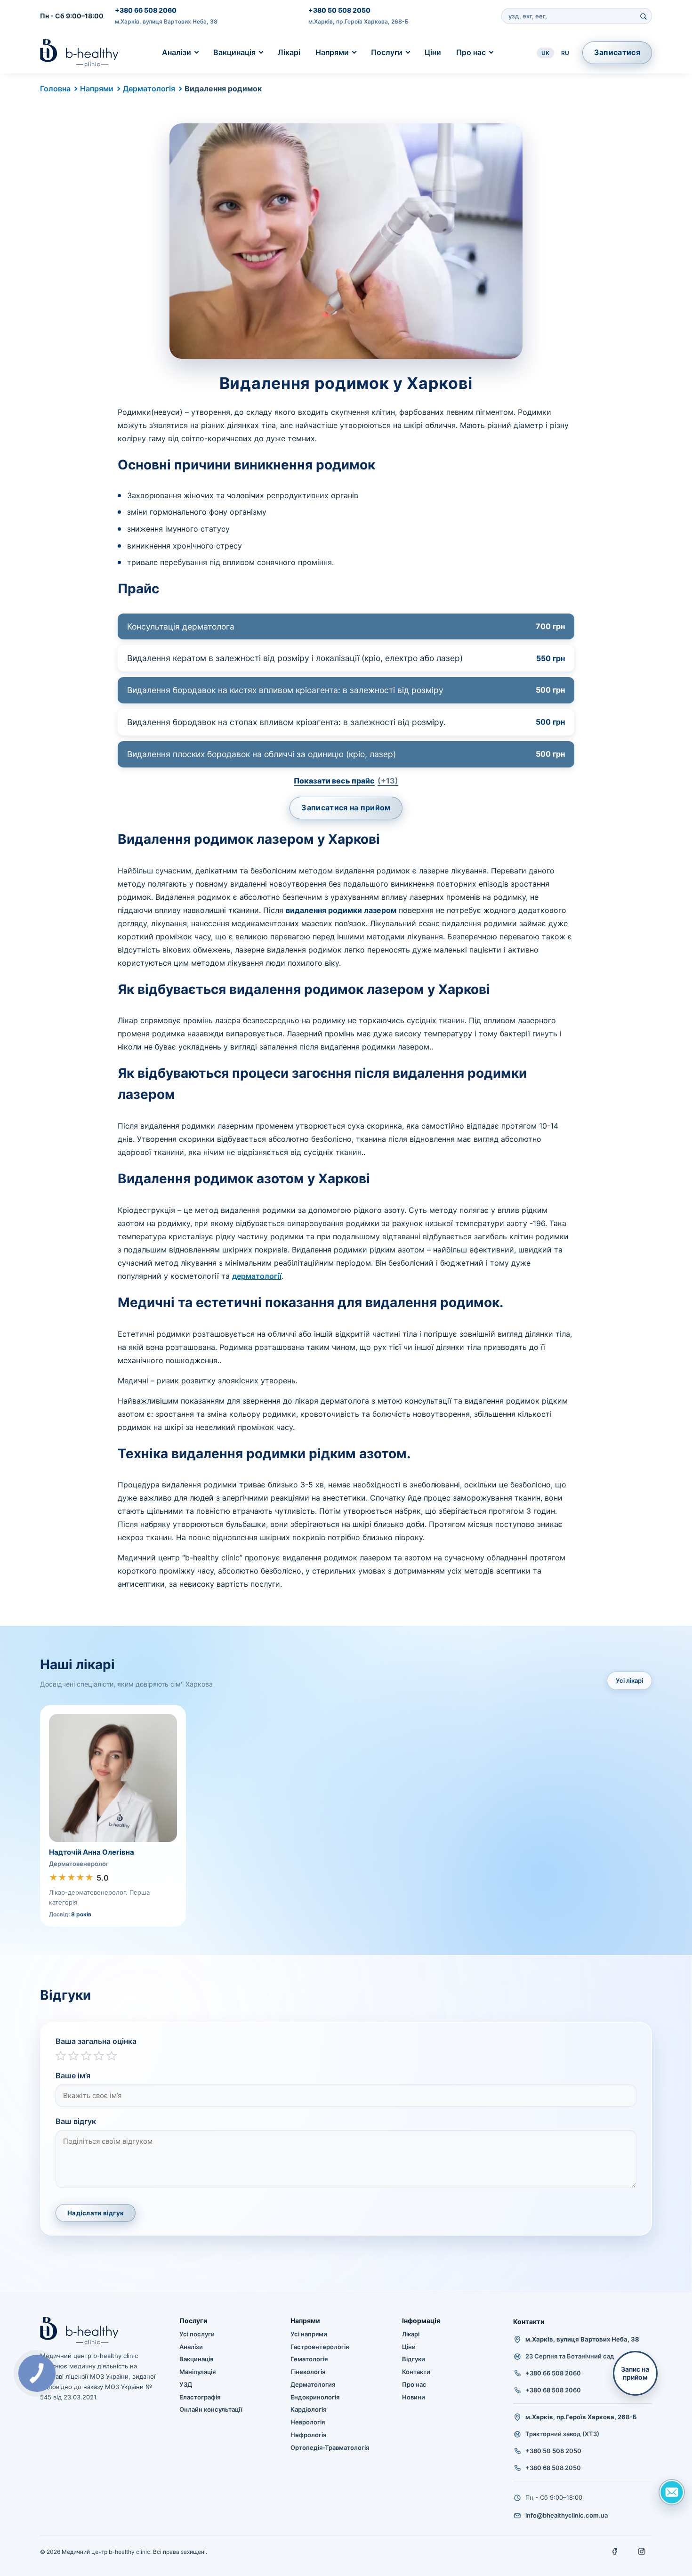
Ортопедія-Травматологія (330, 2447)
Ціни (433, 52)
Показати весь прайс (346, 781)
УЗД (186, 2384)
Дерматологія (149, 89)
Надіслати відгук (96, 2213)
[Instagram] (642, 2552)
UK (545, 53)
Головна (55, 89)
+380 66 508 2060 (146, 10)
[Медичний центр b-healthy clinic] (79, 53)
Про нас (471, 52)
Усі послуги (197, 2334)
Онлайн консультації (211, 2409)
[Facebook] (615, 2552)
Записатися (617, 52)
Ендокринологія (315, 2397)
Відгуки (414, 2359)
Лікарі (289, 52)
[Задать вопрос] (672, 2492)
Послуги (387, 52)
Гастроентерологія (320, 2347)
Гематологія (309, 2359)
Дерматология (313, 2384)
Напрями (332, 52)
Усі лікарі (629, 1680)
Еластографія (200, 2397)
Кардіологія (308, 2409)
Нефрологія (308, 2435)
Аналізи (177, 52)
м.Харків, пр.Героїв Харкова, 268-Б (358, 21)
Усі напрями (309, 2334)
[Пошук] (643, 16)
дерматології (257, 1276)
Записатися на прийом (346, 808)
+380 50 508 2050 (339, 10)
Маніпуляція (197, 2372)
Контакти (416, 2372)
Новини (414, 2397)
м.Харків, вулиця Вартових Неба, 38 (166, 21)
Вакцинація (234, 52)
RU (565, 53)
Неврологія (308, 2422)
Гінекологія (308, 2372)
